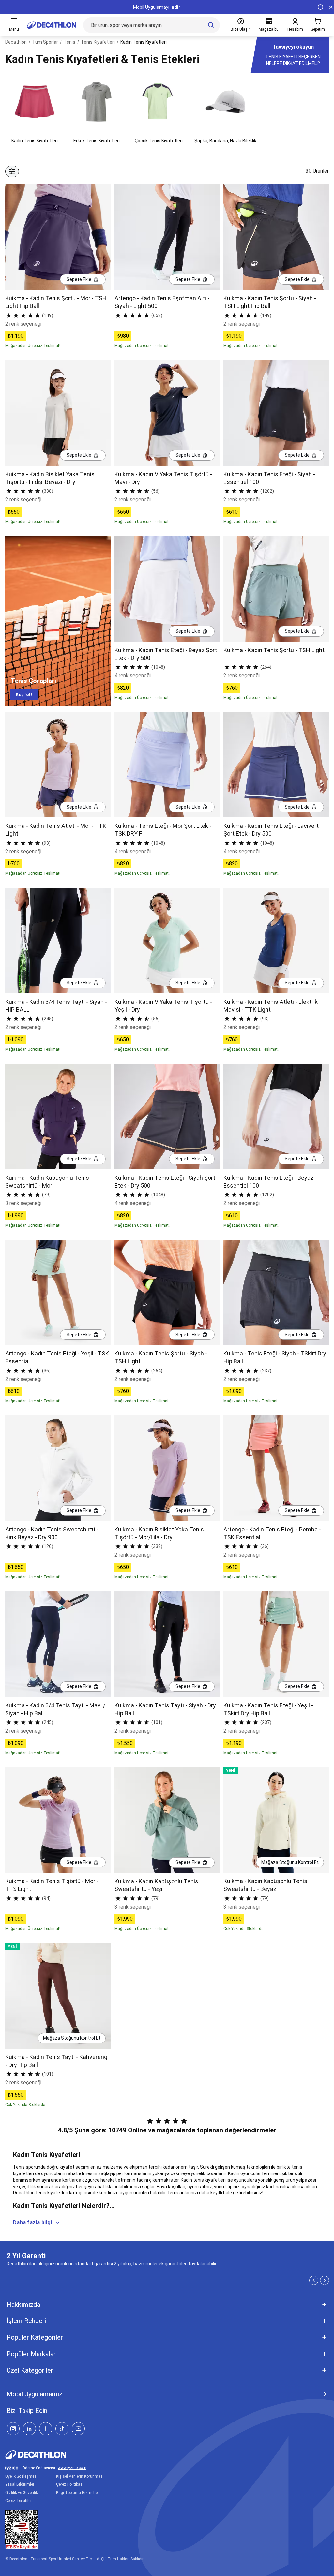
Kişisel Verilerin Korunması (80, 2476)
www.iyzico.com (72, 2468)
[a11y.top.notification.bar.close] (331, 7)
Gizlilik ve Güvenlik (22, 2493)
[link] (24, 695)
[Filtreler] (12, 171)
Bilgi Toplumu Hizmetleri (78, 2493)
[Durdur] (320, 7)
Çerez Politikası (70, 2484)
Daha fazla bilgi (32, 2223)
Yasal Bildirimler (20, 2484)
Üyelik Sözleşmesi (21, 2476)
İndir (175, 7)
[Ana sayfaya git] (52, 25)
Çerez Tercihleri (19, 2501)
